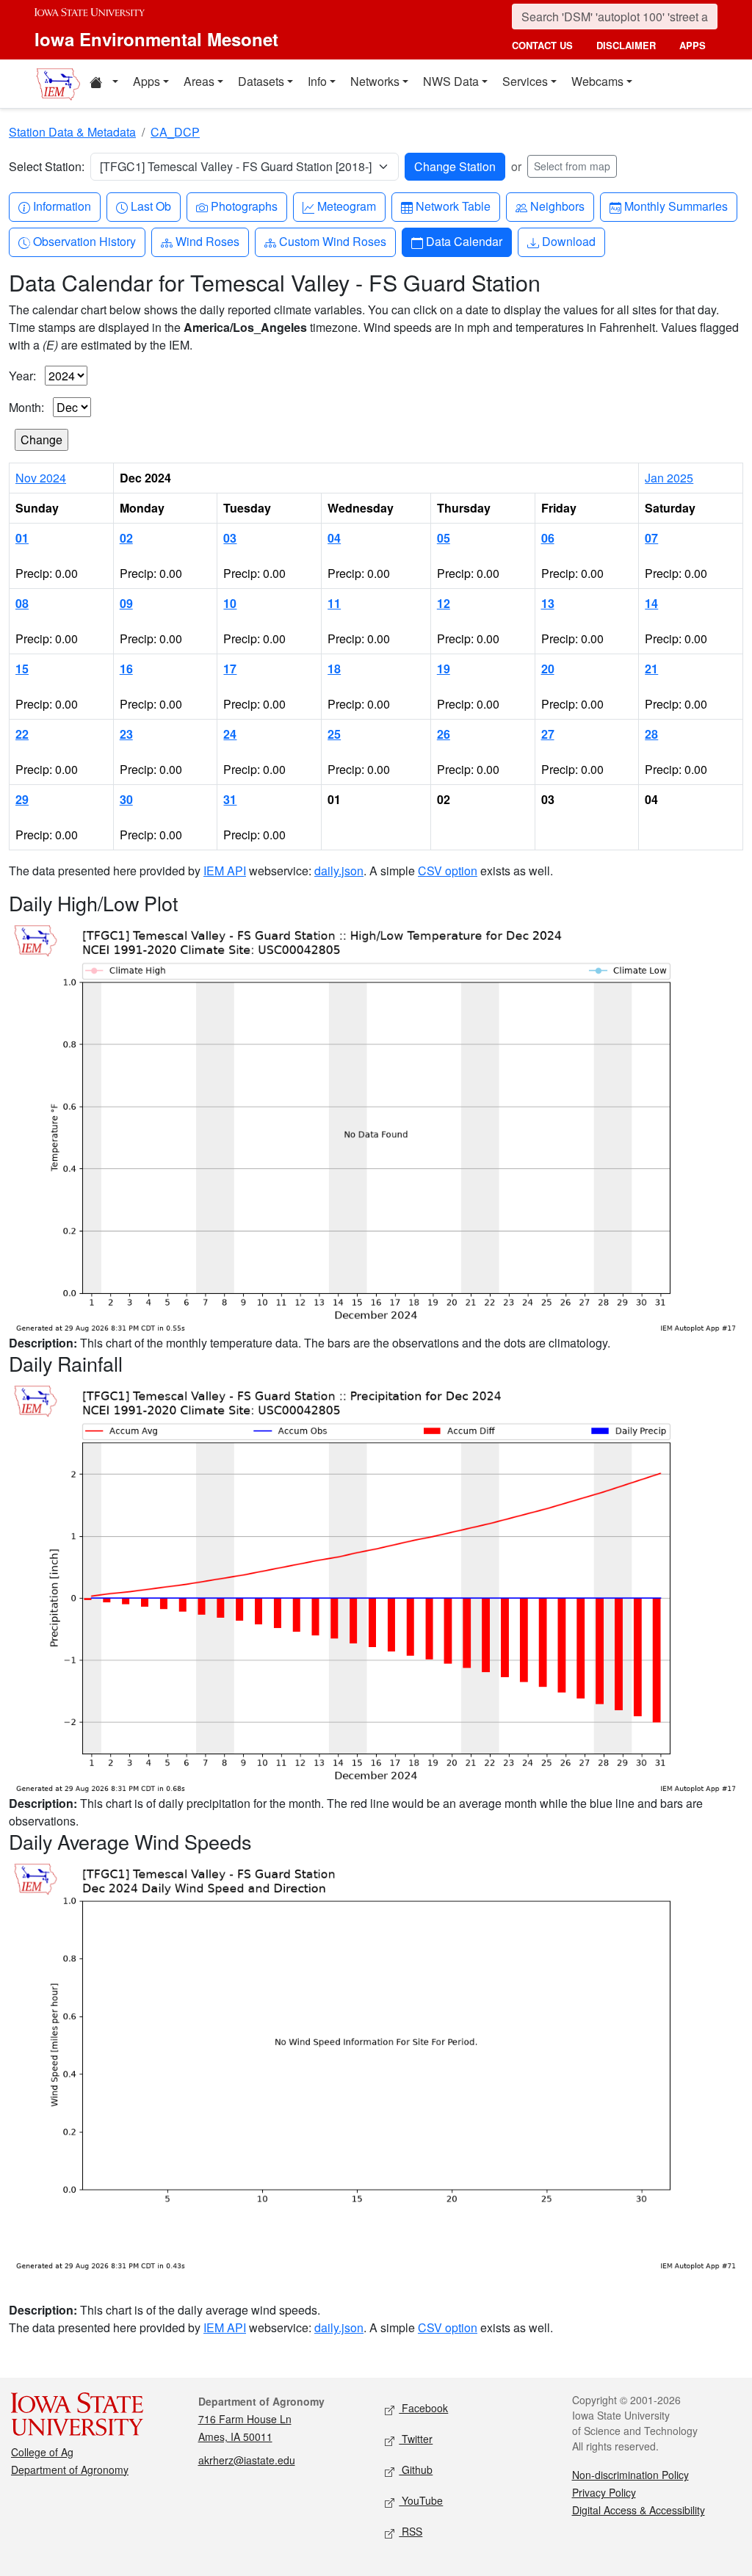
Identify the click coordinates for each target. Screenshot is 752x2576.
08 (22, 603)
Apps (147, 81)
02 (126, 538)
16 (126, 669)
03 (230, 538)
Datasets (261, 81)
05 (444, 538)
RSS (411, 2531)
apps (693, 45)
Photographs (244, 206)
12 (444, 603)
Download (568, 241)
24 (230, 734)
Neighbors (557, 206)
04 (334, 538)
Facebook (423, 2408)
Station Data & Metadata (72, 132)
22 (22, 734)
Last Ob (151, 206)
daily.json (339, 871)
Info (317, 81)
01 (22, 538)
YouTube (421, 2500)
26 (444, 734)
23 (126, 734)
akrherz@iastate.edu (247, 2460)
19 (444, 669)
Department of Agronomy (70, 2470)
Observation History (84, 241)
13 (548, 603)
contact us (542, 45)
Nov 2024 (41, 478)
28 (651, 734)
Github (416, 2470)
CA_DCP (175, 132)
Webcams (597, 81)
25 (334, 734)
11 (334, 603)
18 (334, 669)
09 (126, 603)
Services (525, 81)
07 (651, 538)
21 (651, 669)
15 (22, 669)
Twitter (416, 2439)
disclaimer (626, 45)
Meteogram (346, 206)
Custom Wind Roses (332, 241)
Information (62, 206)
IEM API (225, 871)
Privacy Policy (604, 2492)
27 (548, 734)
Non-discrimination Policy (630, 2475)
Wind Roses (207, 241)
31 (230, 799)
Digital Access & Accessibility (639, 2510)
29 (22, 799)
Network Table (453, 206)
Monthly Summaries (676, 206)
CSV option (448, 871)
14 (651, 603)
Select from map (572, 166)
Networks (375, 81)
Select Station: (47, 166)
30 (126, 799)
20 (548, 669)
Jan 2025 (669, 478)
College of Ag (42, 2452)
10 (230, 603)
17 (230, 669)
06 (548, 538)
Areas (199, 81)
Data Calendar (464, 241)
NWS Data (451, 81)
